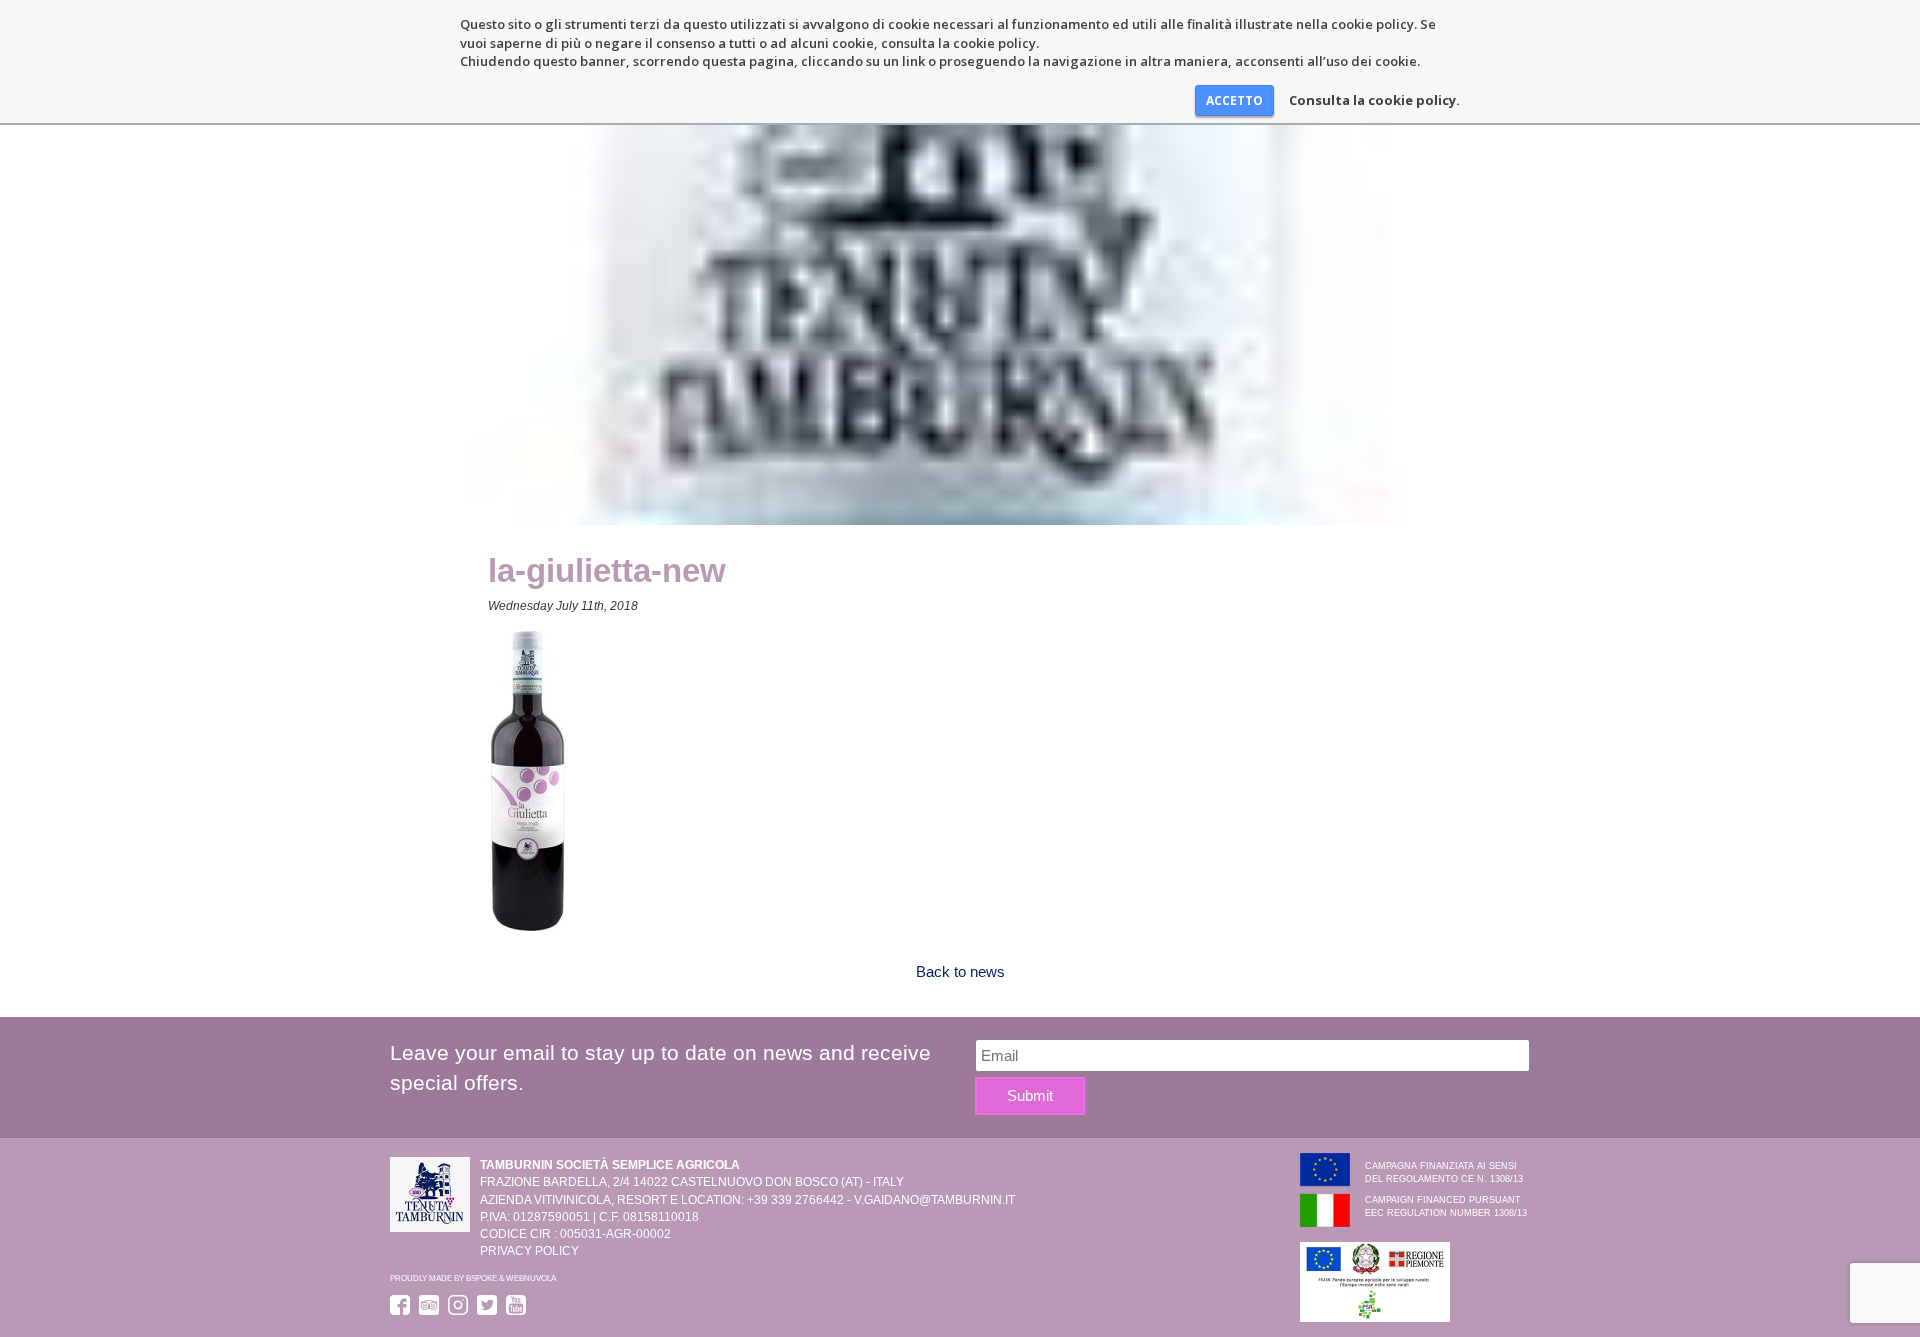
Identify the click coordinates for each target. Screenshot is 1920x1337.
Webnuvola (531, 1278)
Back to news (960, 971)
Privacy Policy (529, 1251)
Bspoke (481, 1278)
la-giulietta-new (607, 570)
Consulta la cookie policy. (1374, 100)
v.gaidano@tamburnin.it (934, 1200)
